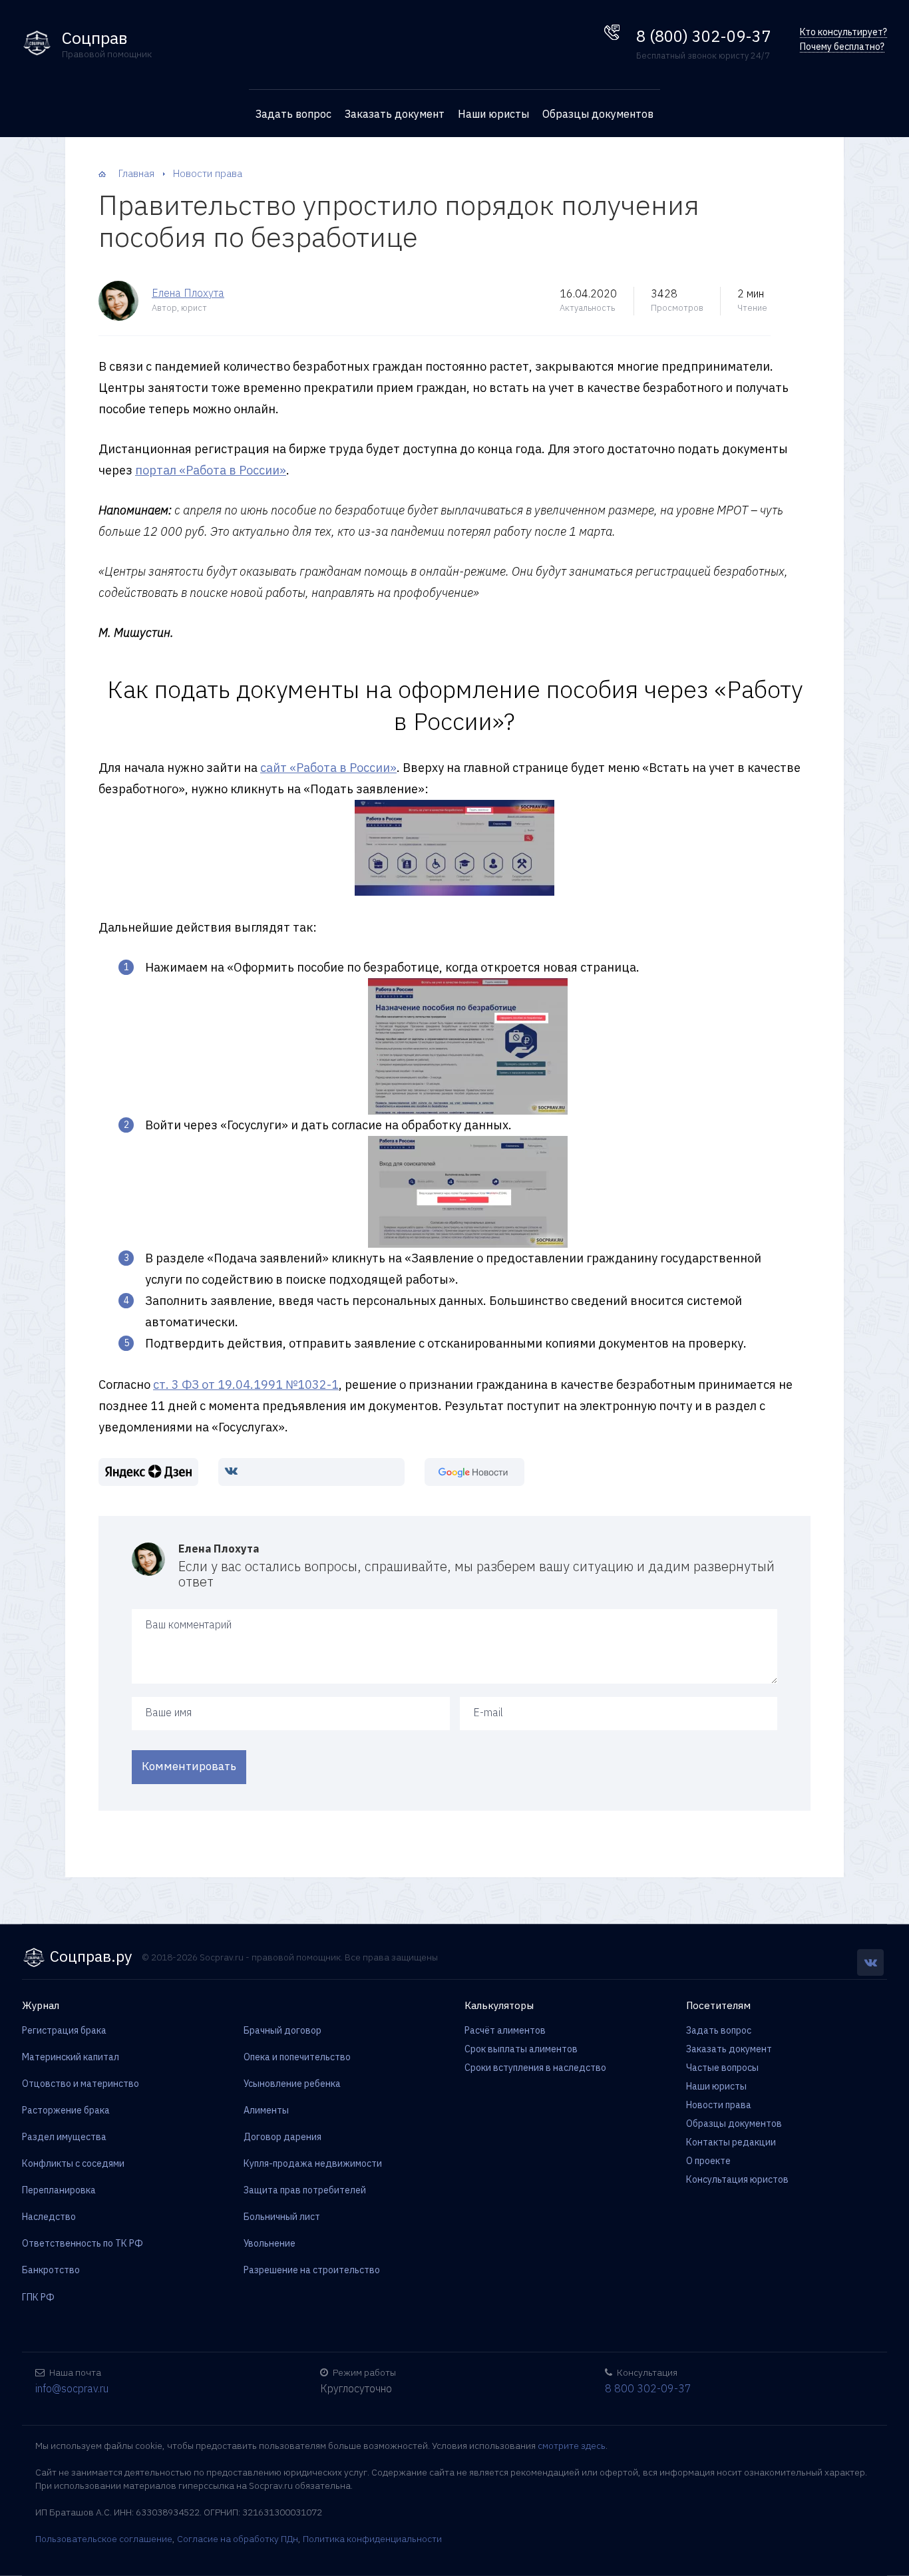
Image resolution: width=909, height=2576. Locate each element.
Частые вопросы (722, 2068)
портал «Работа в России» (211, 470)
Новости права (719, 2105)
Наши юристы (493, 114)
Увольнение (270, 2243)
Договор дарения (282, 2137)
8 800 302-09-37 (648, 2388)
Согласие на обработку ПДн (238, 2539)
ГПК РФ (38, 2297)
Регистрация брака (64, 2030)
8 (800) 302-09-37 (703, 36)
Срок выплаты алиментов (521, 2049)
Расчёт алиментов (505, 2030)
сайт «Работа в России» (328, 768)
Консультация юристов (737, 2179)
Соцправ (95, 38)
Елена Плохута (188, 293)
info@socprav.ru (72, 2388)
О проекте (708, 2161)
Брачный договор (282, 2030)
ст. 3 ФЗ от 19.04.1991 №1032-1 (246, 1384)
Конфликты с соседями (73, 2163)
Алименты (266, 2110)
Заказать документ (395, 114)
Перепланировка (59, 2190)
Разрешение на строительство (312, 2270)
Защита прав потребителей (305, 2190)
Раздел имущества (64, 2137)
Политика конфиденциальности (372, 2539)
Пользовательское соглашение (104, 2539)
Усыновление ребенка (292, 2084)
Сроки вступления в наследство (535, 2068)
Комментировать (189, 1766)
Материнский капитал (71, 2057)
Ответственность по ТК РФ (83, 2243)
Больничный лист (282, 2217)
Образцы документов (598, 114)
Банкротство (51, 2270)
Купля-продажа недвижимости (313, 2163)
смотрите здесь (572, 2446)
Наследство (49, 2217)
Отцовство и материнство (81, 2084)
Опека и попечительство (297, 2057)
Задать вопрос (293, 114)
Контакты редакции (731, 2142)
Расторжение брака (66, 2110)
